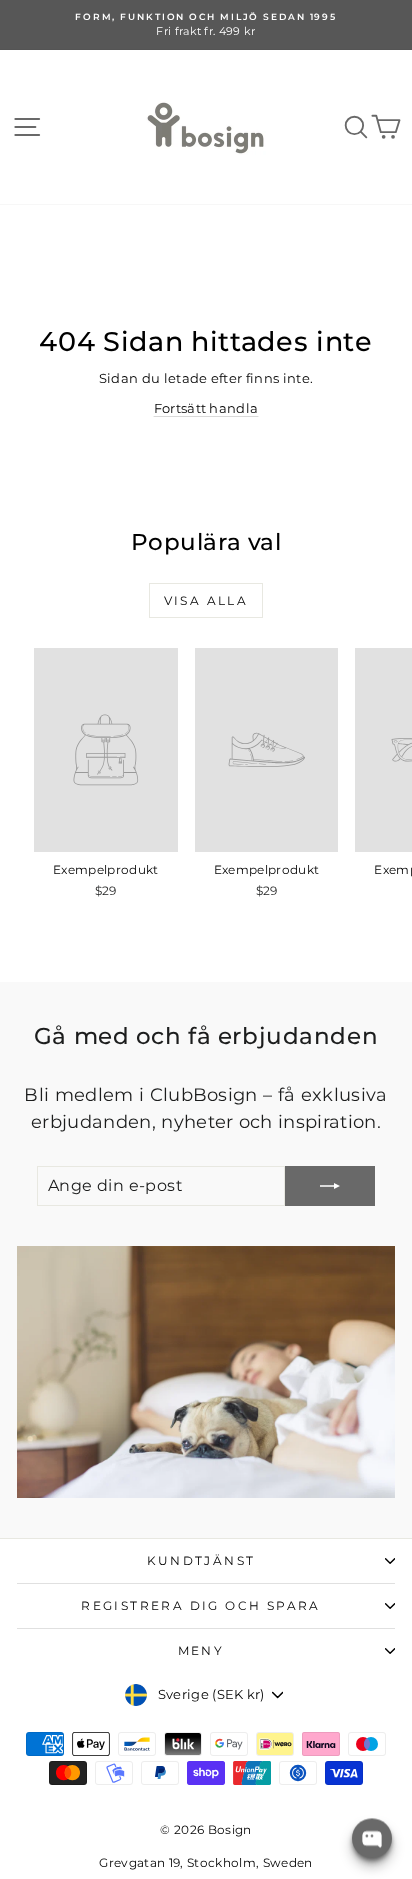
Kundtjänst (201, 1560)
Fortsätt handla (206, 408)
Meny (201, 1650)
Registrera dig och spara (201, 1605)
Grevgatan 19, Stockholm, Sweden (205, 1862)
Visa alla (206, 600)
